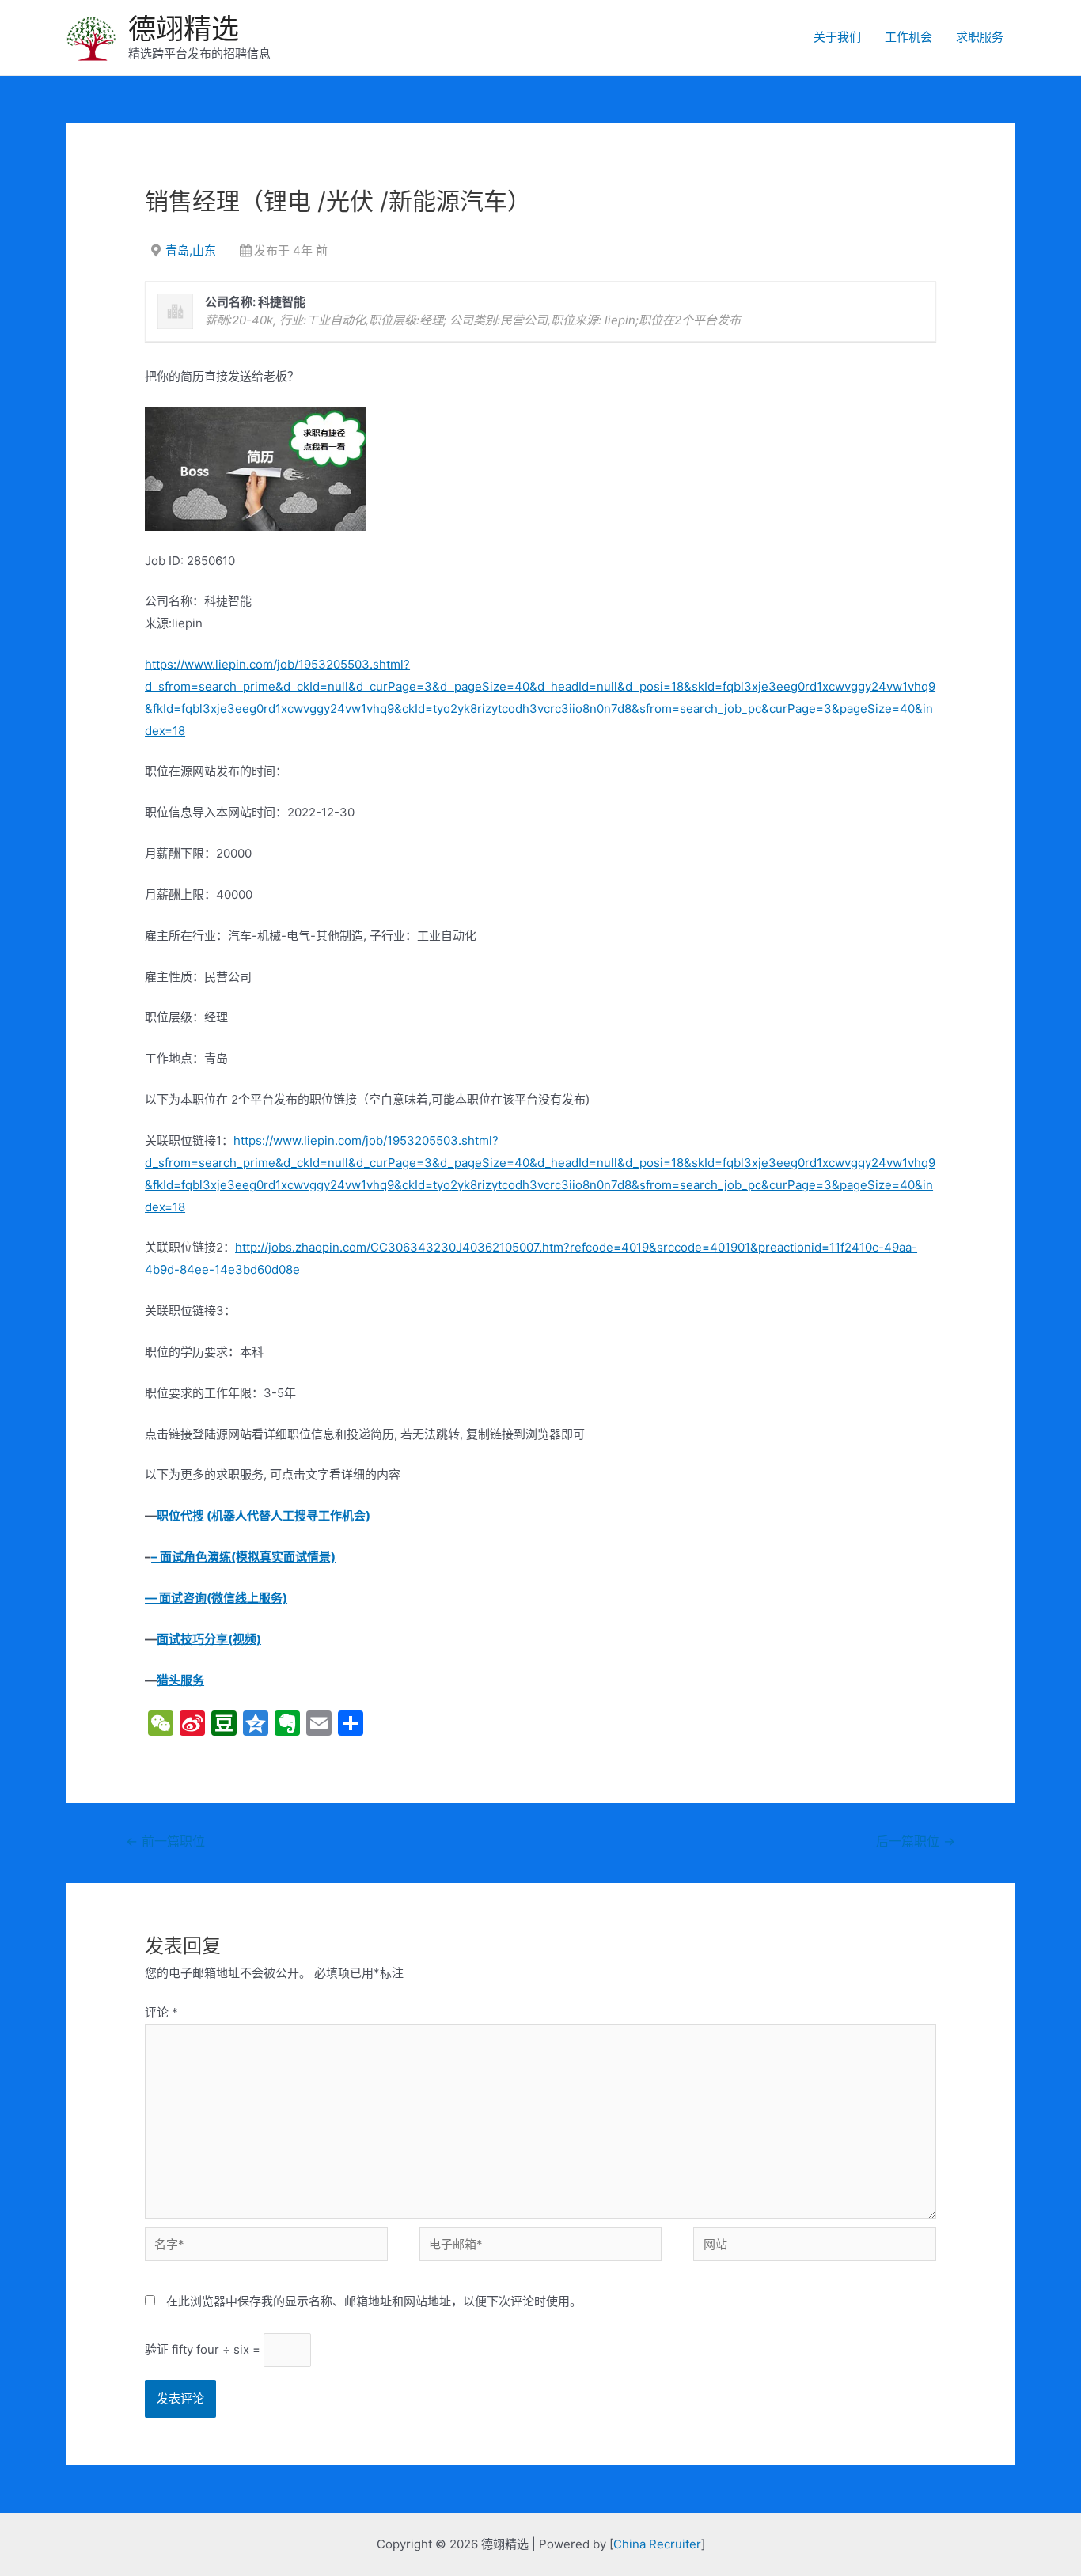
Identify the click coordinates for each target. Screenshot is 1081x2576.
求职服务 (980, 37)
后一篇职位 (916, 1841)
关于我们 (837, 37)
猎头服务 (180, 1680)
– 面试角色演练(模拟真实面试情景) (243, 1557)
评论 (161, 2012)
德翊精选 (184, 28)
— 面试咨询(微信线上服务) (216, 1598)
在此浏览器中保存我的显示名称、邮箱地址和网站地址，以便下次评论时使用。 (374, 2301)
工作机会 (908, 37)
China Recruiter (657, 2544)
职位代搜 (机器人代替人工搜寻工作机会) (264, 1515)
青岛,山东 (191, 250)
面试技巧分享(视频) (209, 1639)
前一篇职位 (165, 1841)
